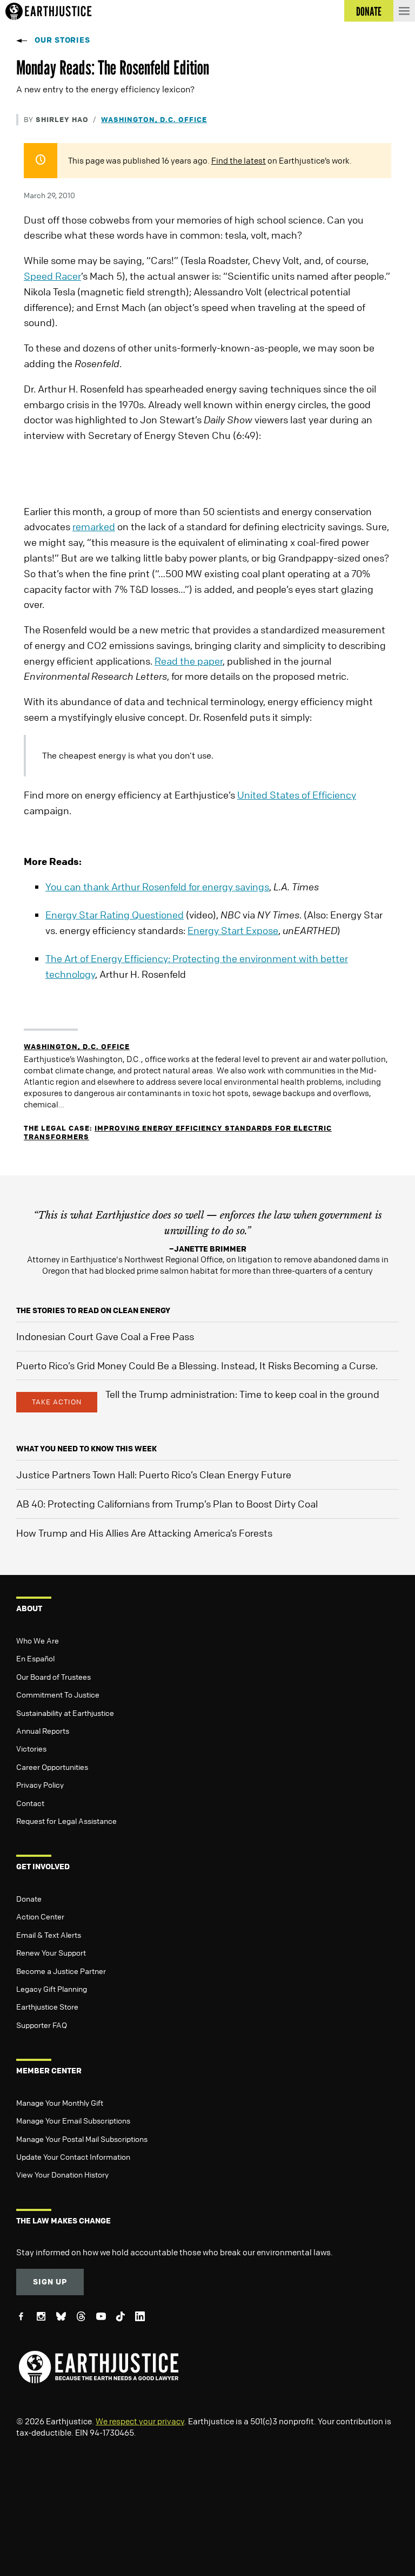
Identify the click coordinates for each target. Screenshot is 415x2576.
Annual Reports (43, 1730)
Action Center (40, 1916)
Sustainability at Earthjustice (65, 1713)
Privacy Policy (40, 1784)
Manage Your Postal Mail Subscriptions (82, 2139)
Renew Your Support (51, 1952)
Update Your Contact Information (73, 2156)
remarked (94, 526)
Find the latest (239, 160)
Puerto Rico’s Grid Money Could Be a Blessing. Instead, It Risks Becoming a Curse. (197, 1365)
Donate (29, 1898)
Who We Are (38, 1640)
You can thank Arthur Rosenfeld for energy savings (157, 887)
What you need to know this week (86, 1448)
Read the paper (189, 661)
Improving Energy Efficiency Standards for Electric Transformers (178, 1132)
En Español (35, 1658)
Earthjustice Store (47, 2006)
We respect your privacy (140, 2421)
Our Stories (62, 40)
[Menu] (404, 11)
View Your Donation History (62, 2174)
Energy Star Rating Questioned (115, 915)
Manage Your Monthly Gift (60, 2102)
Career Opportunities (52, 1767)
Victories (31, 1748)
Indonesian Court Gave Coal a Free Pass (105, 1336)
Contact (30, 1803)
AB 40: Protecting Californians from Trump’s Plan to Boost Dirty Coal (167, 1504)
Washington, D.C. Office (154, 119)
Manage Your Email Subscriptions (73, 2120)
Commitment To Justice (58, 1694)
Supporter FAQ (42, 2025)
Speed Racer (52, 276)
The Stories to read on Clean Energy (93, 1310)
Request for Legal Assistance (66, 1821)
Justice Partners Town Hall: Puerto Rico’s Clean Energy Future (154, 1475)
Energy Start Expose (233, 930)
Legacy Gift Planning (52, 1989)
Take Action (57, 1402)
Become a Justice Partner (61, 1971)
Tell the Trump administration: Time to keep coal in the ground (242, 1394)
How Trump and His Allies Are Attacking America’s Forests (144, 1533)
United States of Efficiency (297, 795)
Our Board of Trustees (53, 1676)
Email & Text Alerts (49, 1935)
